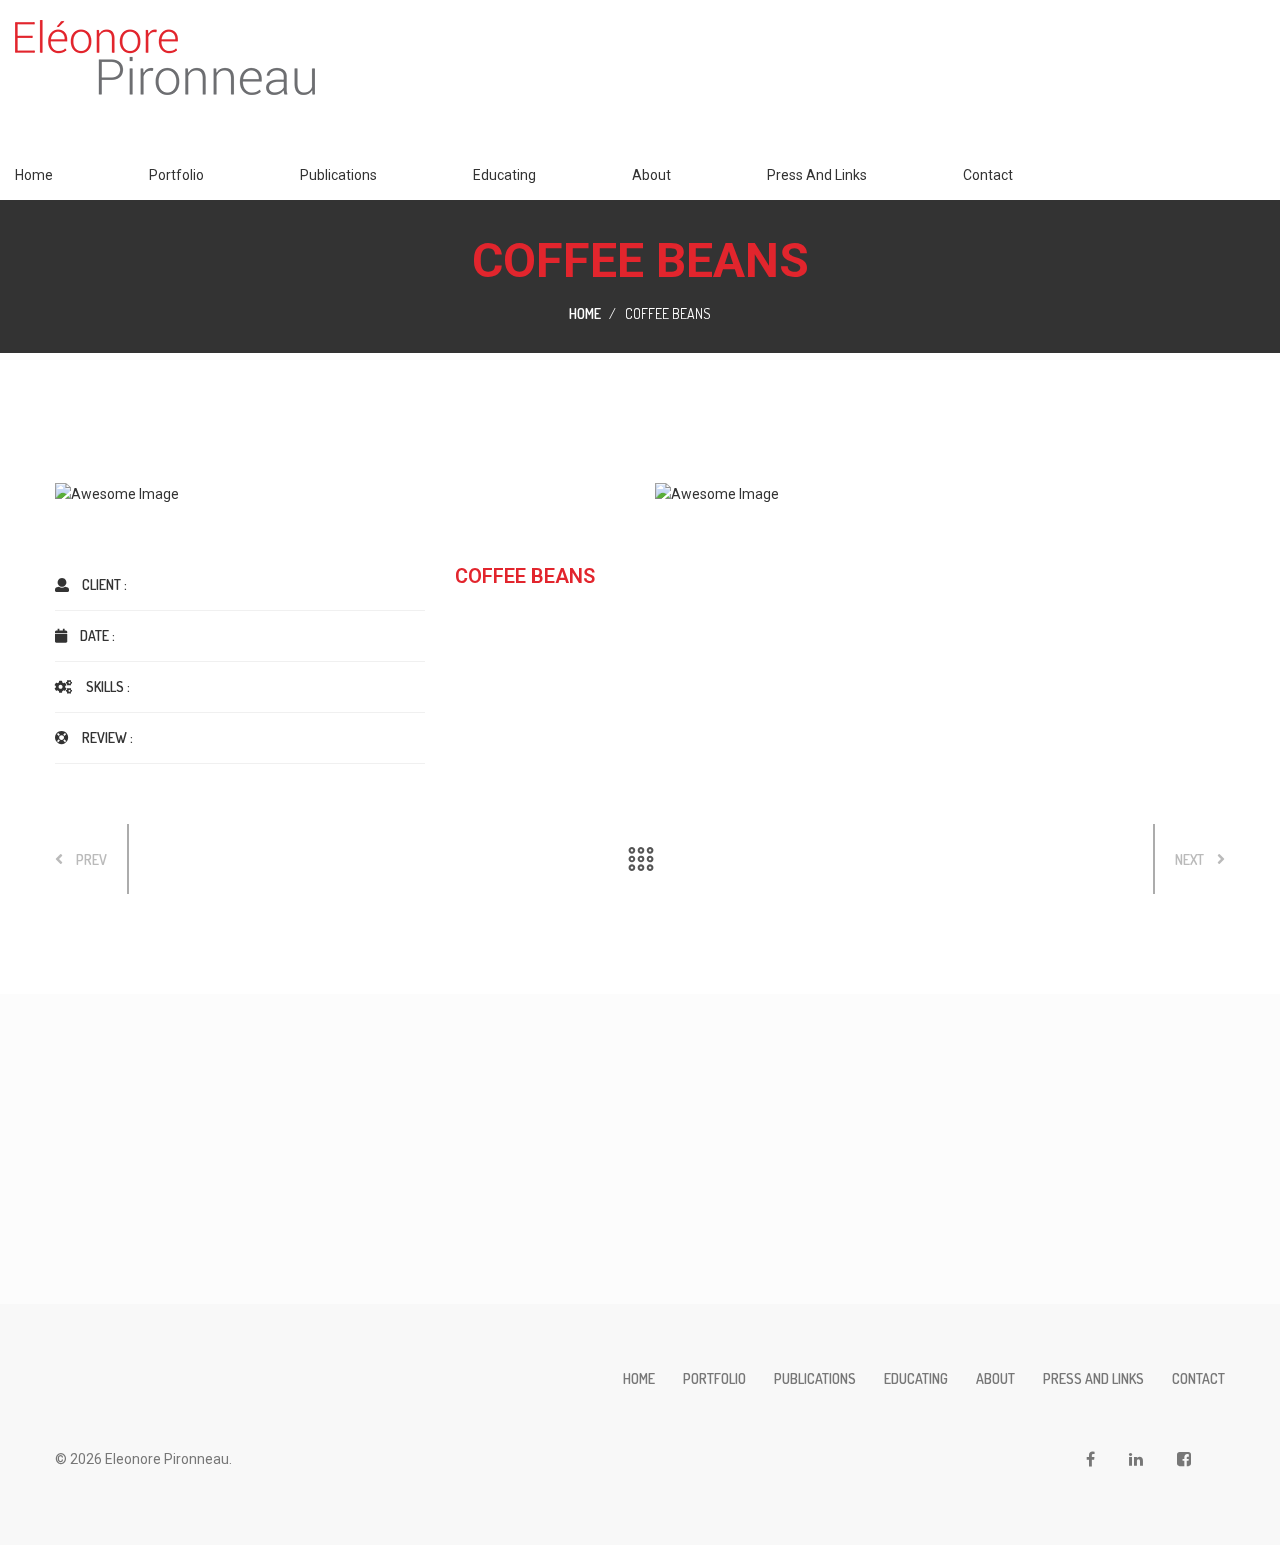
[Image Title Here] (340, 494)
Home (34, 175)
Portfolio (176, 175)
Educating (504, 175)
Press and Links (817, 175)
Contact (988, 175)
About (651, 175)
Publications (338, 175)
